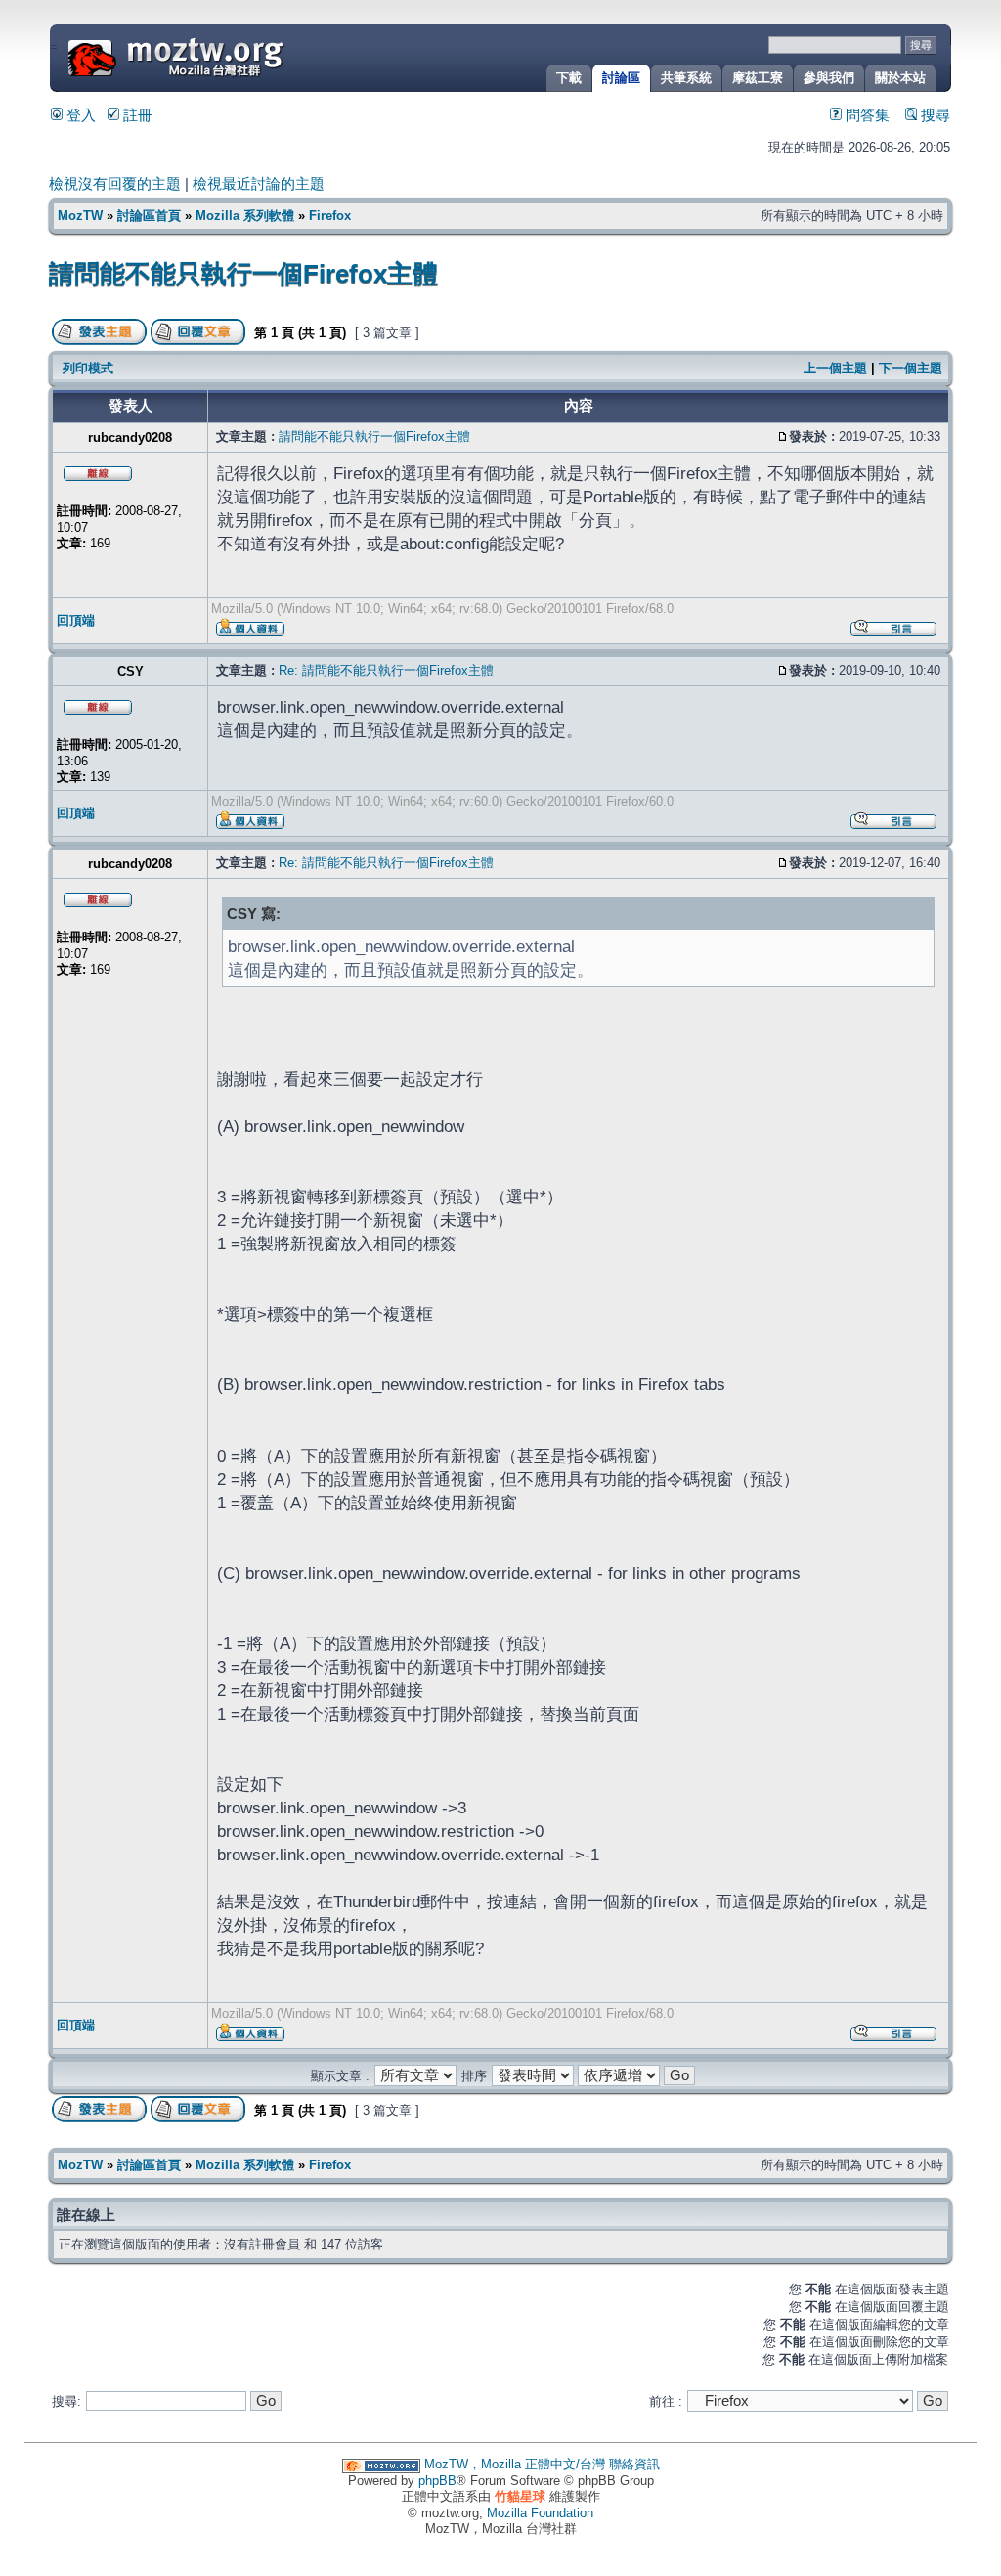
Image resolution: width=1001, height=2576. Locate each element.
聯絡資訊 (634, 2464)
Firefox (330, 216)
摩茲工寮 (758, 78)
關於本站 (900, 78)
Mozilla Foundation (540, 2513)
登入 (79, 115)
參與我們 (829, 78)
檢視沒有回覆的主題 (115, 184)
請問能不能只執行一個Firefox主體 (243, 274)
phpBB (437, 2481)
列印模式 (88, 368)
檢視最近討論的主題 (259, 184)
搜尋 (934, 115)
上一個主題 (835, 368)
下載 (569, 78)
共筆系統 (686, 78)
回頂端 (76, 620)
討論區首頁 (149, 216)
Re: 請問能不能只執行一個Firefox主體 (386, 670)
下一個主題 (911, 368)
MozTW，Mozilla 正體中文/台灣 (515, 2464)
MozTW (223, 56)
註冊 (136, 115)
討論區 (621, 78)
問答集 (866, 115)
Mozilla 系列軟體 (245, 216)
